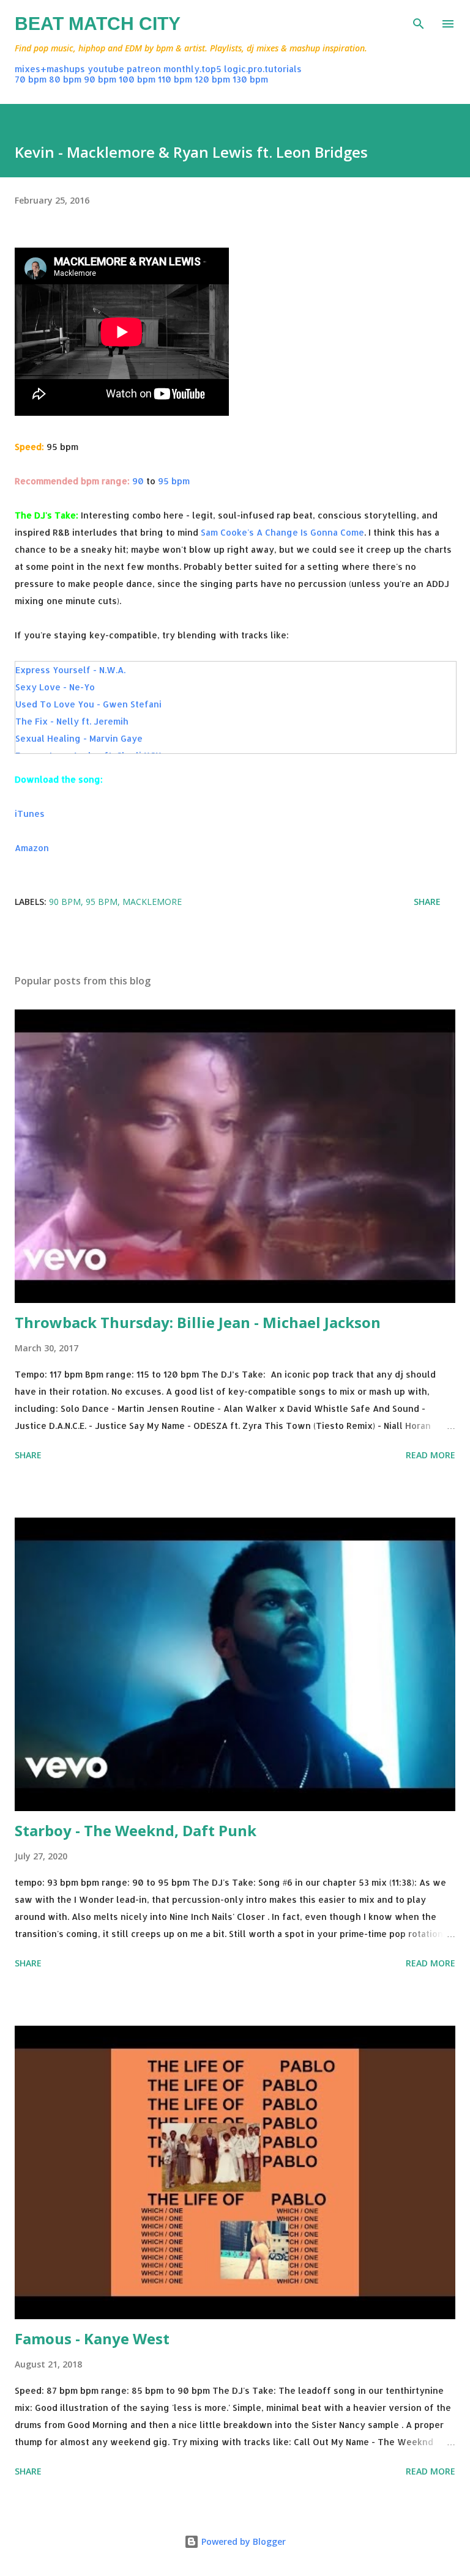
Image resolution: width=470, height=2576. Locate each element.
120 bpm (212, 79)
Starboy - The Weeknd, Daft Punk (136, 1830)
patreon (144, 69)
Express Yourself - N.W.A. (70, 670)
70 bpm (31, 79)
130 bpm (250, 79)
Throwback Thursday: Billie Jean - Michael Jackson (198, 1322)
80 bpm (65, 79)
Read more (431, 1455)
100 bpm (137, 79)
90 (138, 481)
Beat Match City (98, 24)
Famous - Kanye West (92, 2338)
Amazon (32, 848)
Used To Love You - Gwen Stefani (88, 704)
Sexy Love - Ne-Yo (55, 687)
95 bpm (174, 481)
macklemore (152, 902)
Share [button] (427, 902)
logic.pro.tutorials (263, 69)
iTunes (30, 814)
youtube (106, 69)
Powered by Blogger (242, 2541)
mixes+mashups (50, 69)
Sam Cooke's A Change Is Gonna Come (282, 532)
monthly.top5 (192, 69)
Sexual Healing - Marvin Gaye (79, 738)
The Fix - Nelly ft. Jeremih (72, 721)
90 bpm (100, 79)
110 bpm (175, 79)
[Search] (419, 22)
